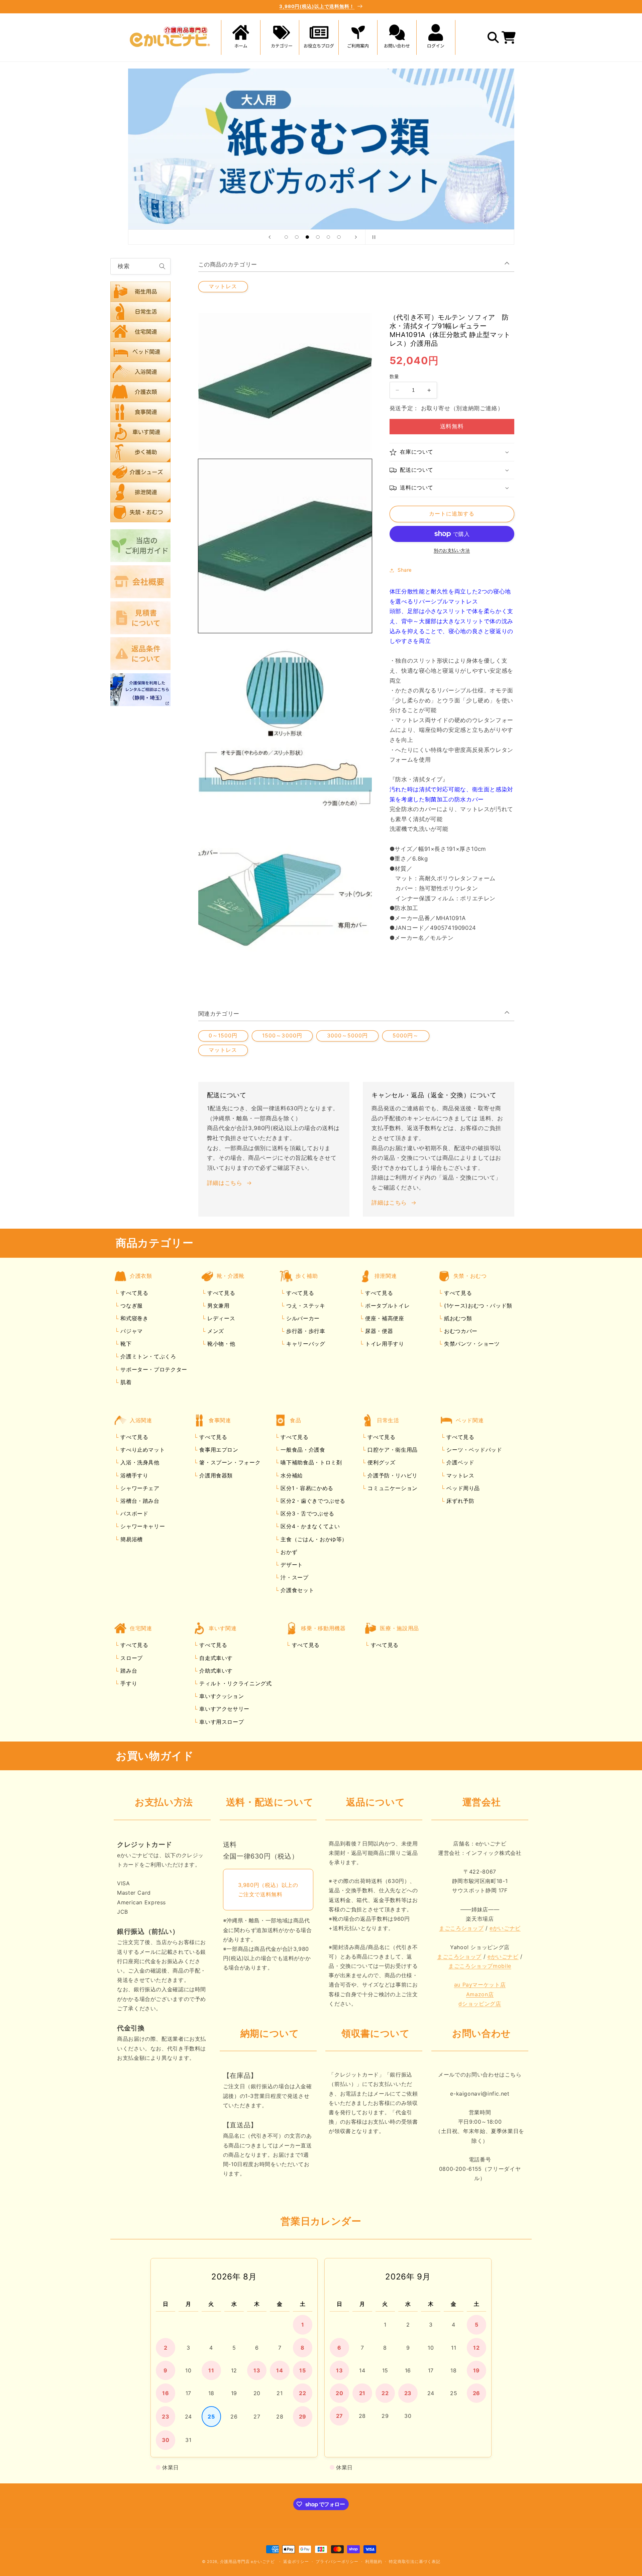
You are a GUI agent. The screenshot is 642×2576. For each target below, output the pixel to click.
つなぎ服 (131, 1306)
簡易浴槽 (131, 1539)
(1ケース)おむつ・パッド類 (477, 1306)
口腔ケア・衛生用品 (392, 1450)
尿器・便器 (378, 1331)
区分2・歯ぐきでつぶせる (312, 1501)
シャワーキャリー (142, 1526)
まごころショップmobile (480, 1966)
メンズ (215, 1331)
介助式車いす (215, 1671)
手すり (128, 1683)
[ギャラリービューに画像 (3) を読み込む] (285, 900)
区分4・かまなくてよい (309, 1526)
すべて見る (134, 1293)
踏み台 (128, 1671)
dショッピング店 (480, 2004)
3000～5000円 (348, 1036)
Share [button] (405, 570)
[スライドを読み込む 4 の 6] (318, 237)
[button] (280, 37)
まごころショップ (461, 1928)
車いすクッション (221, 1696)
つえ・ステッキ (305, 1306)
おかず (288, 1552)
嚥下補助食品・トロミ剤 (310, 1462)
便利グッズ (381, 1462)
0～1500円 (223, 1036)
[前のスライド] (270, 237)
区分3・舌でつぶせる (307, 1514)
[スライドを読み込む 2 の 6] (297, 237)
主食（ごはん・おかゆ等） (313, 1539)
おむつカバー (460, 1331)
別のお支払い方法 (452, 550)
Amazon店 (480, 1994)
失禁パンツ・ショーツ (471, 1344)
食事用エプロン (218, 1450)
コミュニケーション (392, 1488)
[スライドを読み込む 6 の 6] (339, 237)
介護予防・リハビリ (392, 1475)
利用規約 (374, 2562)
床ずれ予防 (460, 1501)
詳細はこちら (225, 1183)
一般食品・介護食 (302, 1450)
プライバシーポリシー (337, 2562)
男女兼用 (217, 1306)
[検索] (163, 266)
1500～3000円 (282, 1036)
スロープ (131, 1658)
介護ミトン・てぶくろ (147, 1356)
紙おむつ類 (457, 1318)
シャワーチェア (139, 1488)
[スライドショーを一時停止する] (372, 237)
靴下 (125, 1344)
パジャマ (131, 1331)
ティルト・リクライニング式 (235, 1683)
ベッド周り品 (462, 1488)
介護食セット (296, 1590)
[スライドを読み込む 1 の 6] (286, 237)
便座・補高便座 (384, 1318)
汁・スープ (294, 1577)
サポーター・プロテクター (153, 1369)
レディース (220, 1318)
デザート (291, 1565)
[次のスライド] (356, 237)
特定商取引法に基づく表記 (414, 2562)
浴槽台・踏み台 (139, 1501)
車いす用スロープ (221, 1722)
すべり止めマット (142, 1450)
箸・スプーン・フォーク (229, 1462)
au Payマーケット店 (480, 1985)
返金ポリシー (296, 2562)
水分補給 (291, 1475)
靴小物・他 (220, 1344)
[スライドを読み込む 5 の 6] (328, 237)
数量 (394, 376)
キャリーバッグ (305, 1344)
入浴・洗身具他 (139, 1462)
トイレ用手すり (384, 1344)
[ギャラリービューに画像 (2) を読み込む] (285, 723)
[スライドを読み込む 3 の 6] (307, 237)
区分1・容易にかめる (306, 1488)
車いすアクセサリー (224, 1709)
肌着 (125, 1382)
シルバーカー (302, 1318)
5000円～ (406, 1036)
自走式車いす (215, 1658)
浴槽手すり (134, 1475)
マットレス (223, 286)
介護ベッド (460, 1462)
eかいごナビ (505, 1928)
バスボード (134, 1514)
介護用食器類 (215, 1475)
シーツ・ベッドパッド (473, 1450)
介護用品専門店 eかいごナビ (247, 2562)
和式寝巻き (134, 1318)
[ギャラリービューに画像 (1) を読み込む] (285, 546)
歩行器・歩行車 (305, 1331)
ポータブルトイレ (386, 1306)
